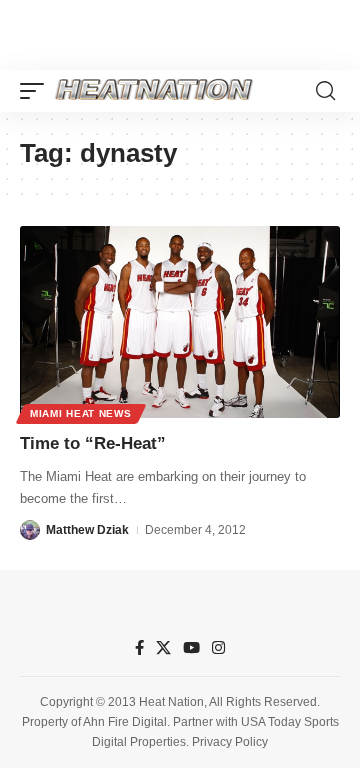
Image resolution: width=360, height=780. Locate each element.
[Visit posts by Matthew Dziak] (30, 530)
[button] (37, 91)
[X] (163, 648)
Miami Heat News (81, 413)
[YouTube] (191, 648)
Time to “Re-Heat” (93, 443)
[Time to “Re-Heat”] (180, 322)
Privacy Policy (230, 742)
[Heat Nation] (154, 91)
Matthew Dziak (87, 530)
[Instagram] (218, 648)
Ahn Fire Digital (125, 722)
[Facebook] (139, 648)
